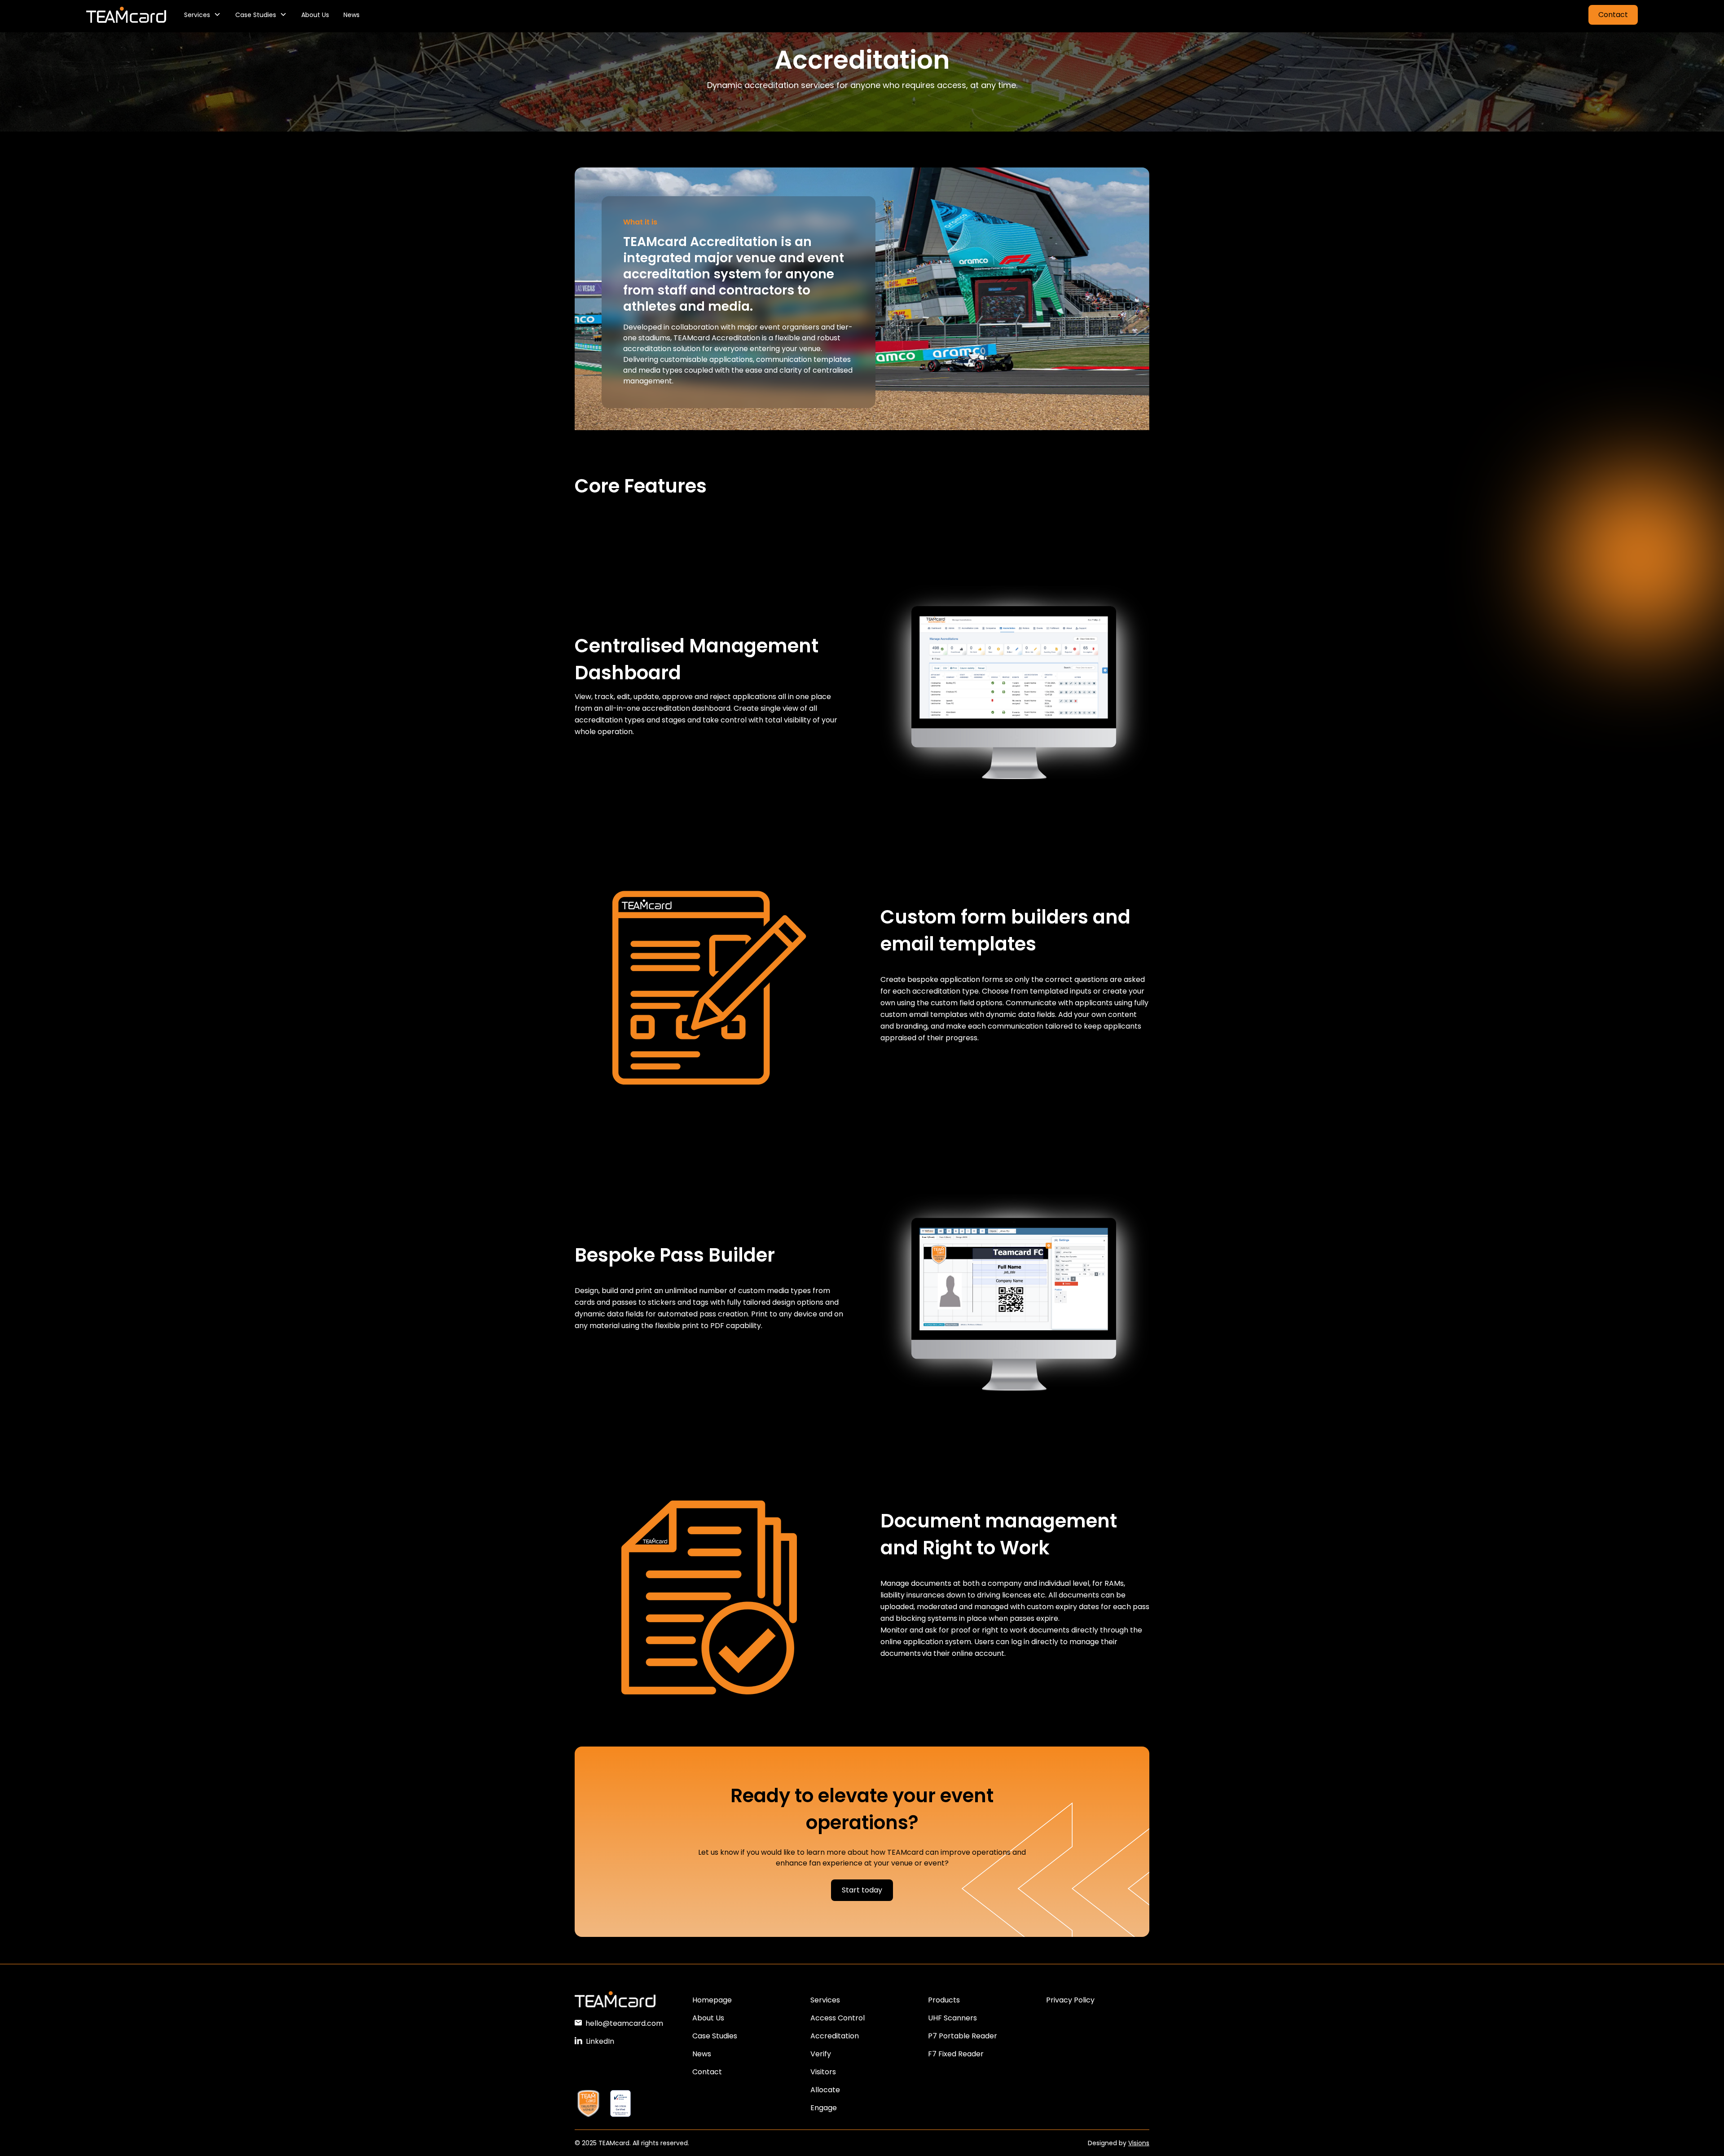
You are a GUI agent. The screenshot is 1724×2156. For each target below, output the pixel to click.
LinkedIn (600, 2041)
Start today (862, 1890)
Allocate (825, 2090)
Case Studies (715, 2036)
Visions (1139, 2143)
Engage (824, 2108)
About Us (315, 15)
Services (825, 2000)
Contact (1613, 15)
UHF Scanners (952, 2018)
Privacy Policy (1070, 2000)
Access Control (838, 2018)
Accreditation (835, 2036)
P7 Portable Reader (963, 2036)
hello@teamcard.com (624, 2023)
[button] (202, 15)
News (352, 15)
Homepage (712, 2000)
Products (944, 2000)
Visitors (823, 2072)
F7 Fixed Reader (956, 2054)
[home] (126, 15)
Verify (821, 2054)
